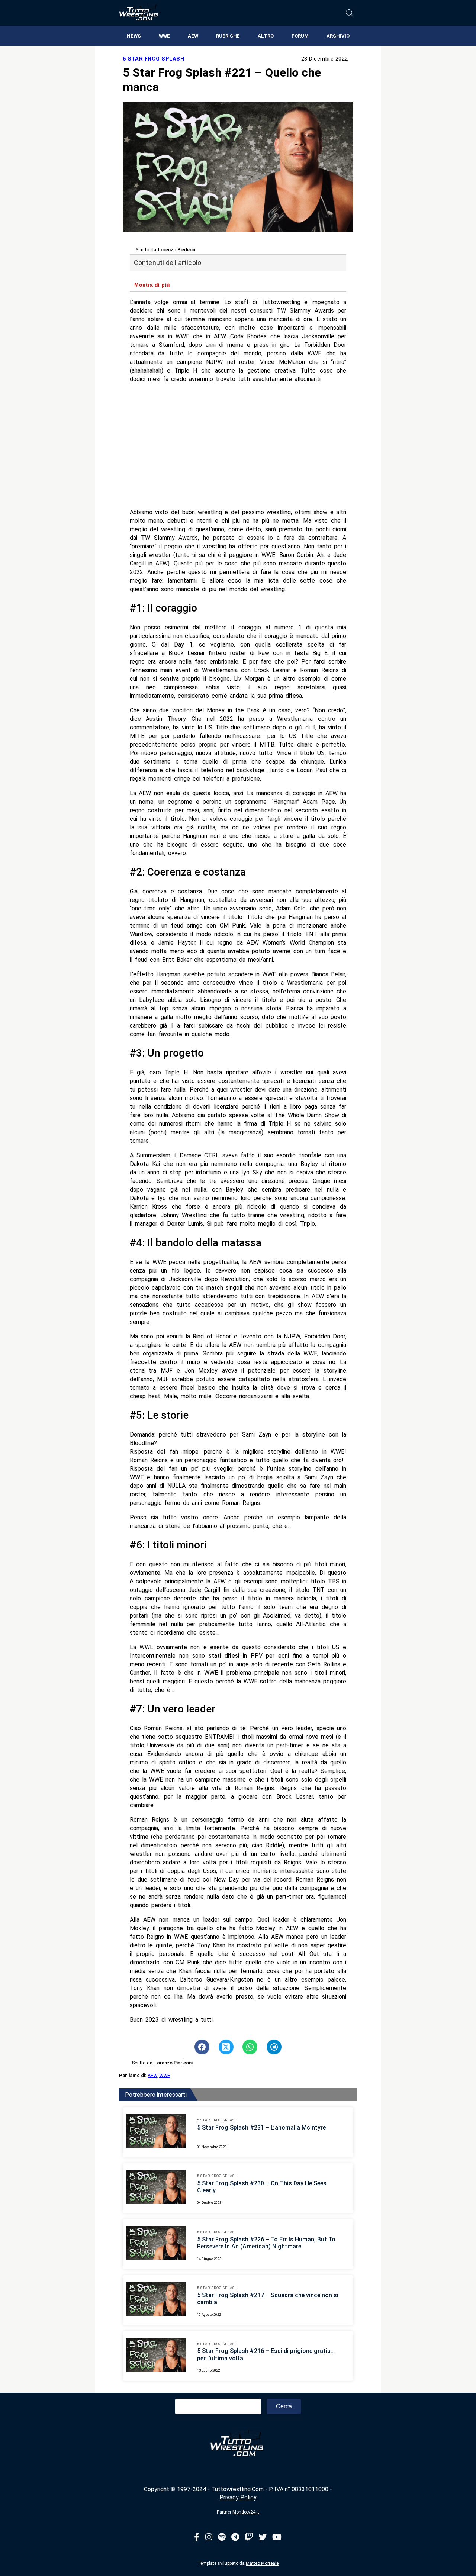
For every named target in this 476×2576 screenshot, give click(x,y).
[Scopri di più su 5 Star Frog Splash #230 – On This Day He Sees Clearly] (156, 2188)
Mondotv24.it (246, 2512)
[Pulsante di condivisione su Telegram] (274, 2047)
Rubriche (228, 36)
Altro (266, 36)
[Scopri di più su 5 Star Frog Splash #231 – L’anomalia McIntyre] (156, 2132)
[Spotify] (222, 2538)
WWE (164, 36)
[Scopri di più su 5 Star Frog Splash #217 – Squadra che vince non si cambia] (156, 2300)
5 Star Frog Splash (153, 59)
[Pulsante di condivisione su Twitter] (226, 2047)
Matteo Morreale (262, 2563)
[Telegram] (235, 2538)
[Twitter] (263, 2538)
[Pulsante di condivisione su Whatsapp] (250, 2047)
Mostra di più (152, 285)
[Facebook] (197, 2538)
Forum (300, 36)
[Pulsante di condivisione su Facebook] (202, 2047)
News (134, 36)
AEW (193, 36)
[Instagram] (209, 2538)
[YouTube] (277, 2538)
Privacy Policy (238, 2497)
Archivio (338, 36)
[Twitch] (249, 2538)
